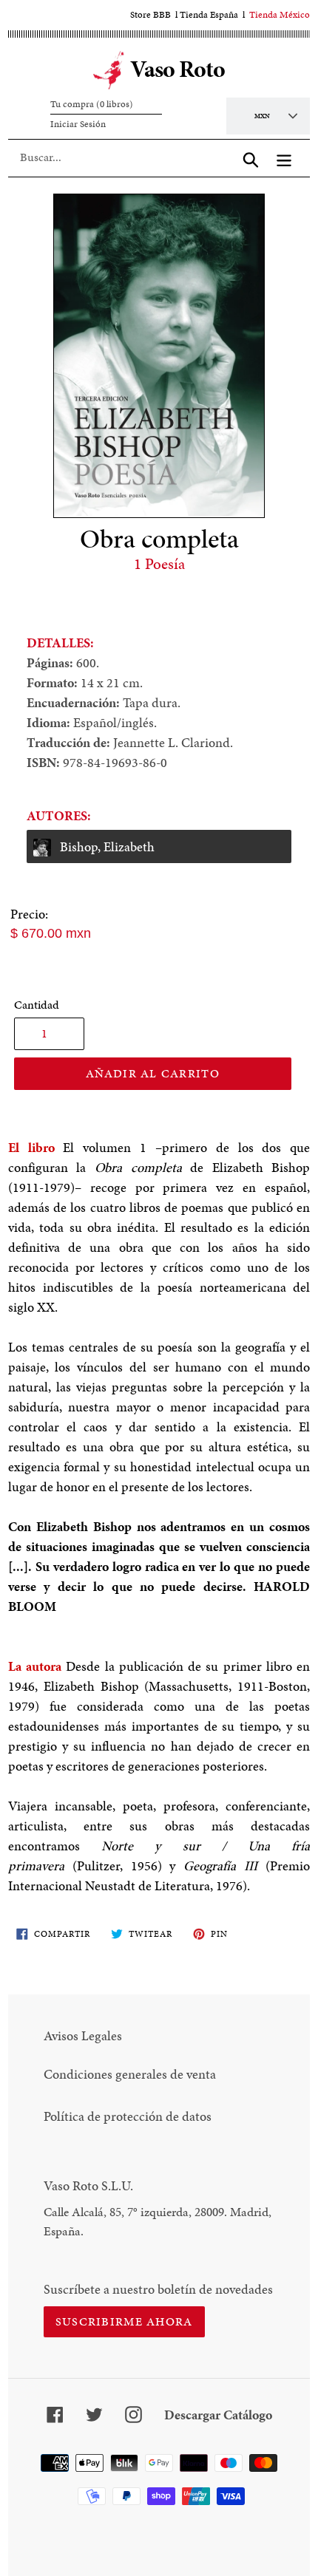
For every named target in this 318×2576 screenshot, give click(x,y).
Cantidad (37, 1005)
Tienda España (209, 15)
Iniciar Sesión (78, 124)
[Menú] (284, 157)
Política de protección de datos (128, 2116)
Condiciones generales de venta (130, 2074)
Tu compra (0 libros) (92, 104)
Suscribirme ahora (124, 2321)
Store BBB (150, 15)
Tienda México (280, 15)
